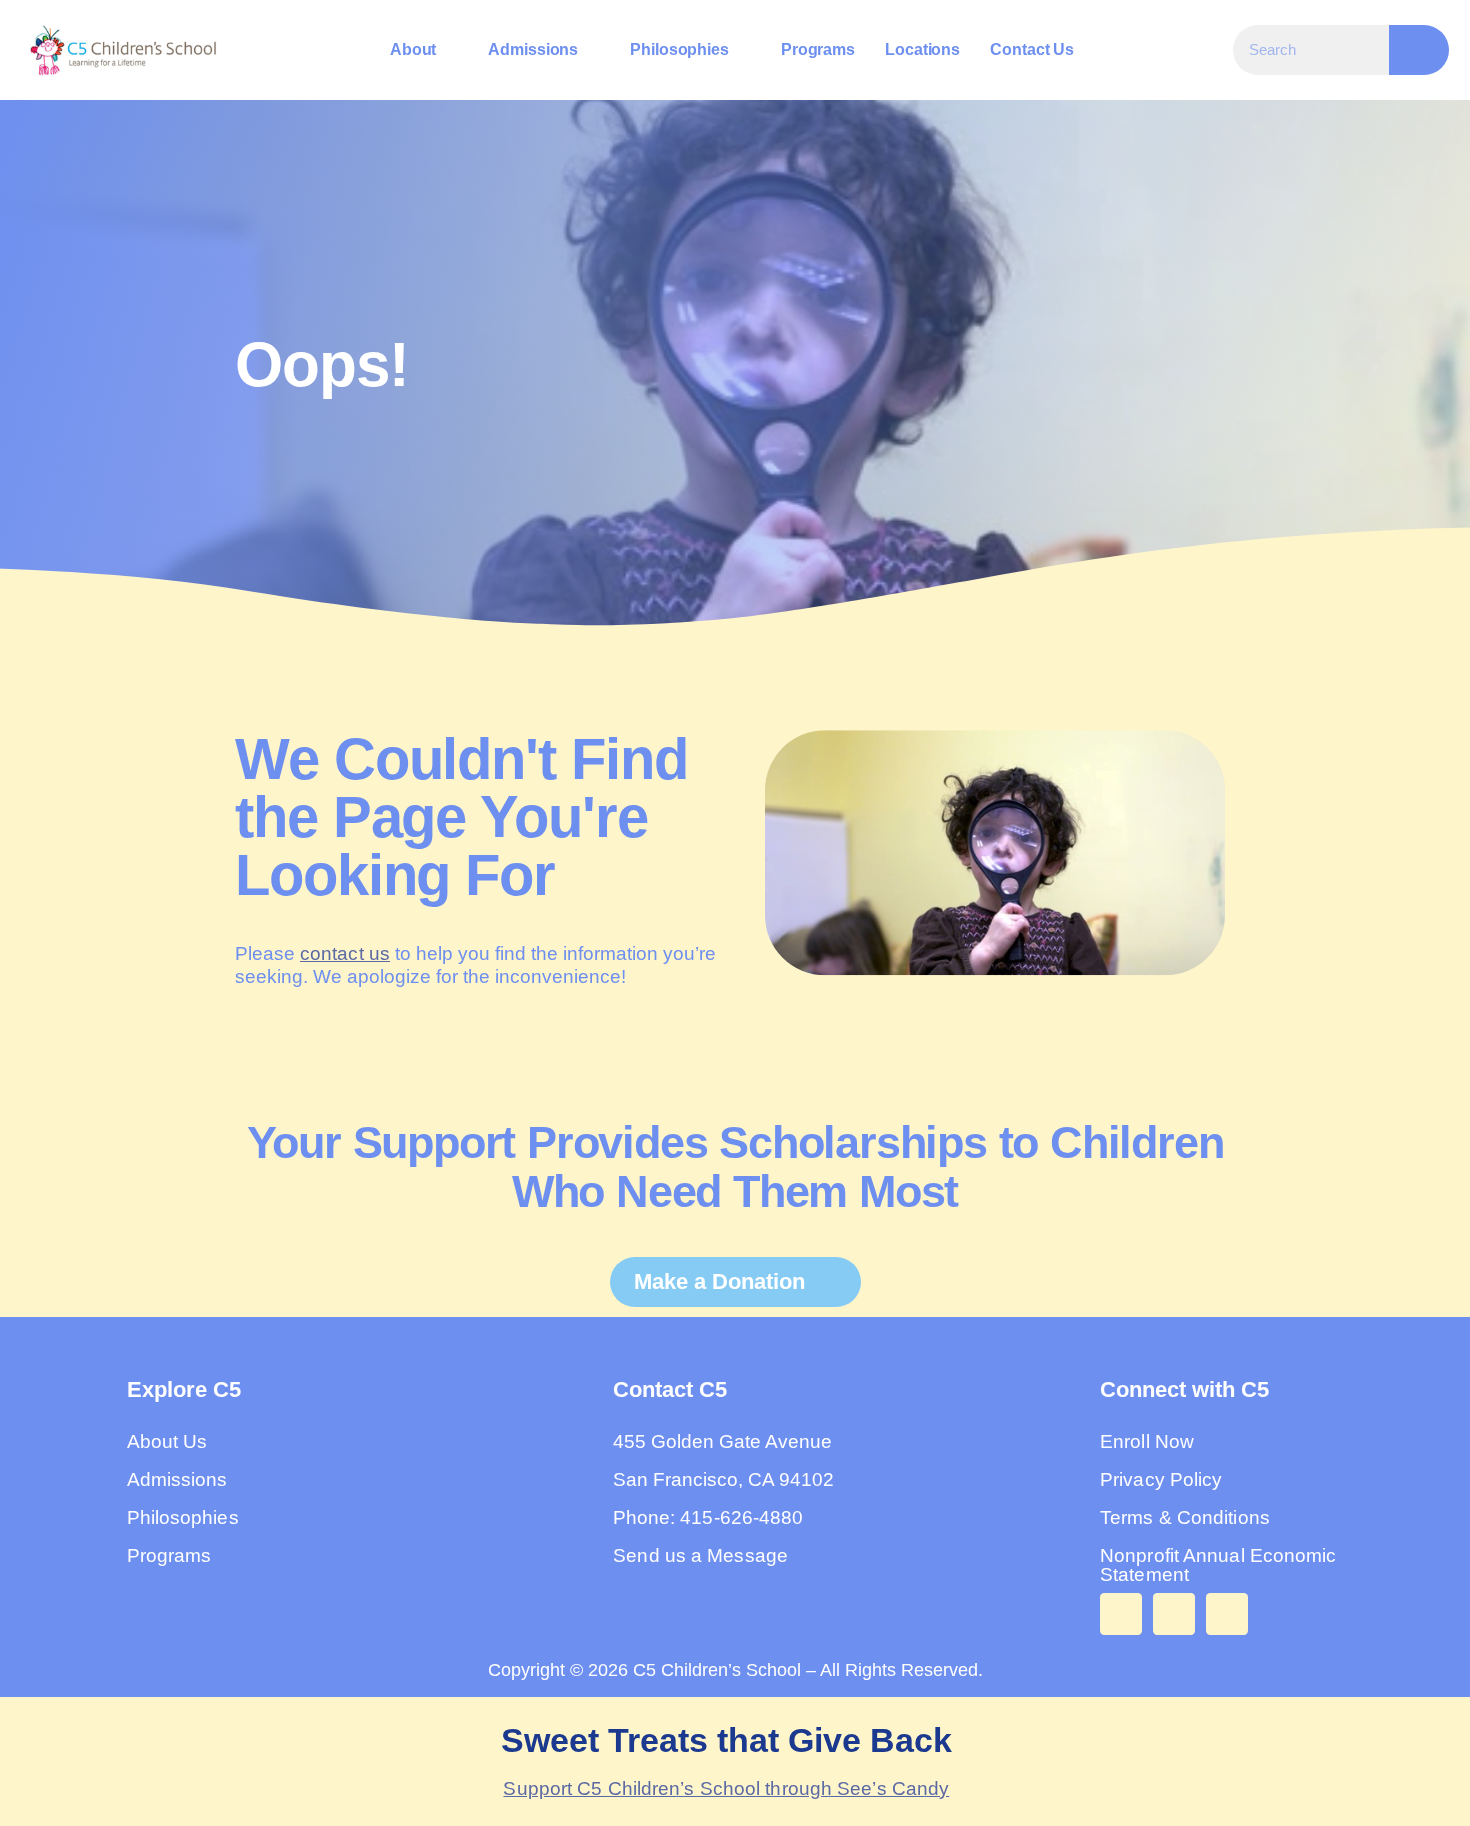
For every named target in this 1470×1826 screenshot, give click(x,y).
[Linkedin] (1227, 1614)
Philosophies (679, 49)
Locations (922, 49)
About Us (167, 1441)
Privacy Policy (1161, 1479)
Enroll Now (1147, 1441)
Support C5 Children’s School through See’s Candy (726, 1788)
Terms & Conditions (1185, 1517)
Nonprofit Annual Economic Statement (1218, 1565)
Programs (818, 49)
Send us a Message (700, 1555)
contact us (345, 953)
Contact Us (1032, 49)
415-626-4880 (741, 1517)
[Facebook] (1121, 1614)
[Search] (1419, 50)
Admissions (533, 49)
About (413, 49)
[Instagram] (1174, 1614)
